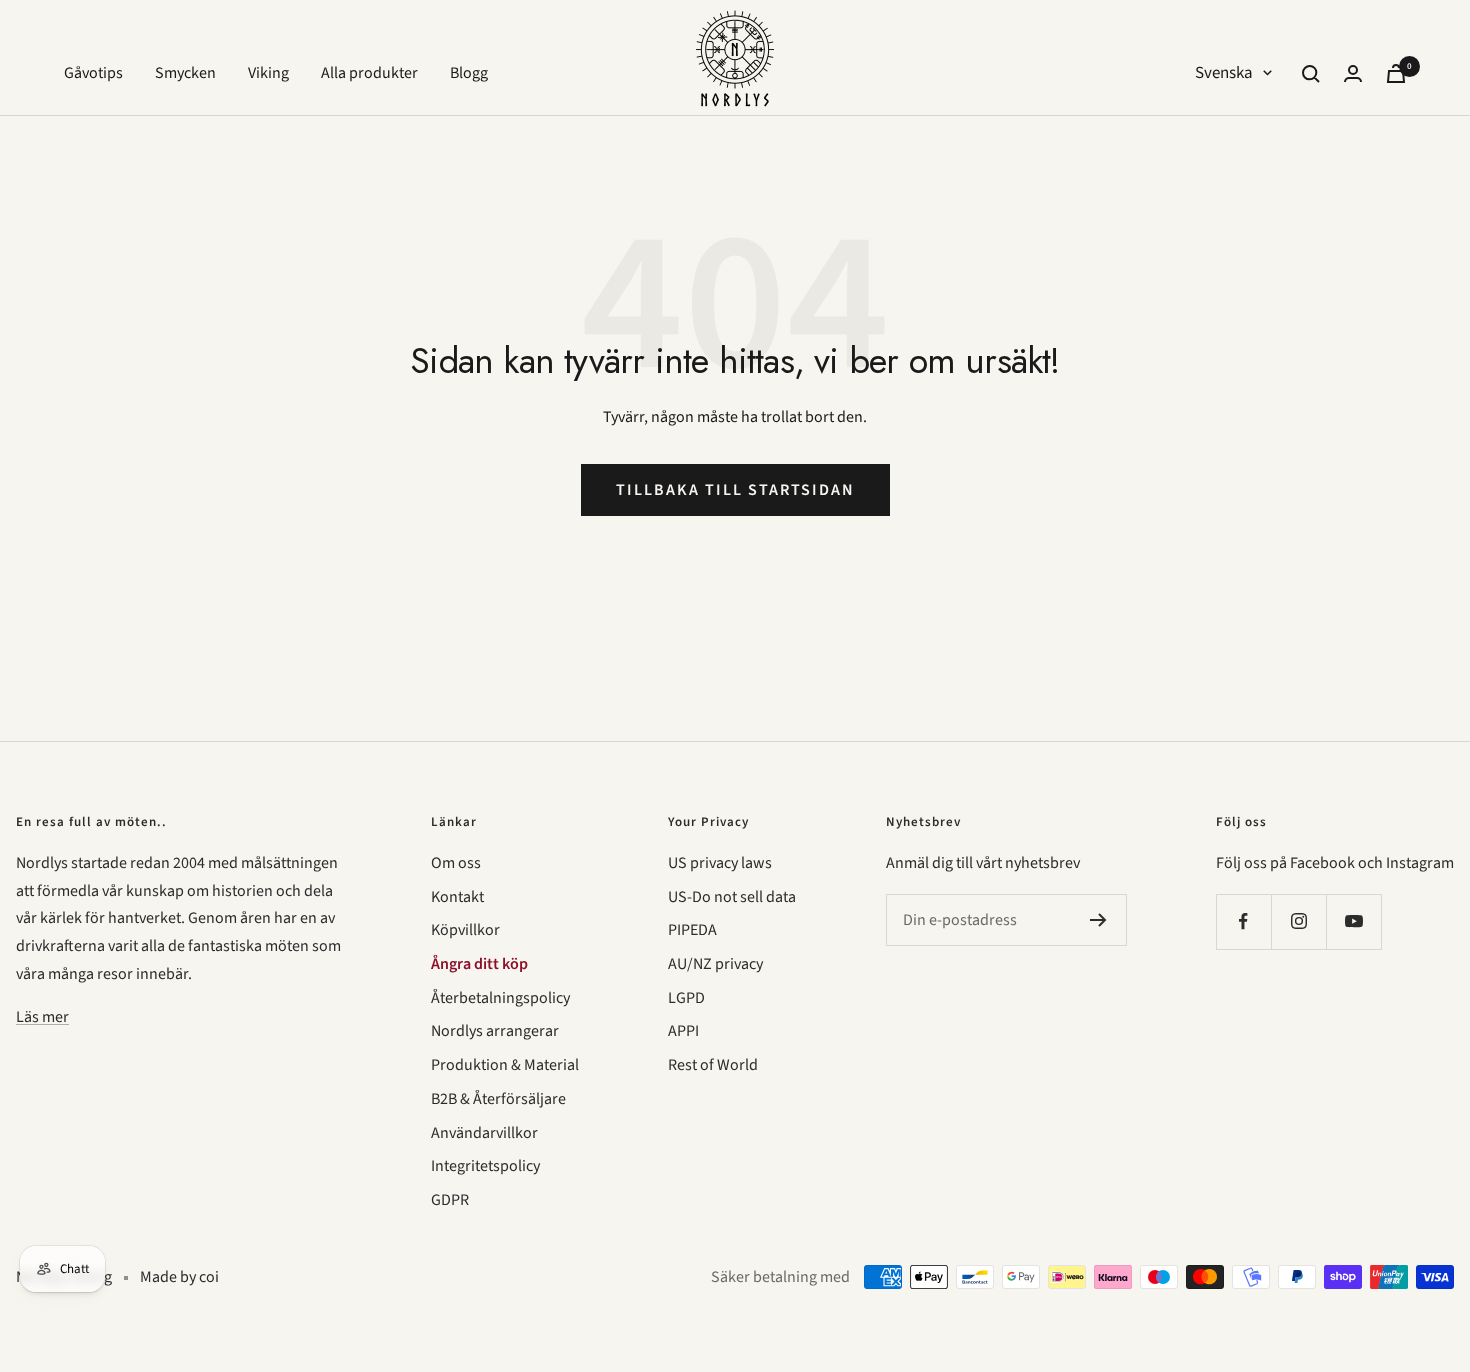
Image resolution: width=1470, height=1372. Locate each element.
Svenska (1224, 73)
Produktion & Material (505, 1065)
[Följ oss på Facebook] (1243, 921)
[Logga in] (1353, 73)
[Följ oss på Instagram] (1298, 921)
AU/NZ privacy (715, 964)
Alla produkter (369, 73)
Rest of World (713, 1065)
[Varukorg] (1396, 73)
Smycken (185, 73)
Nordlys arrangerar (495, 1031)
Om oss (456, 863)
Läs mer (42, 1017)
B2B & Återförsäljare (498, 1099)
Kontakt (457, 897)
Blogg (469, 73)
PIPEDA (692, 930)
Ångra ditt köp (479, 964)
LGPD (686, 998)
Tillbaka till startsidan (735, 490)
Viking (268, 73)
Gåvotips (93, 73)
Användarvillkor (484, 1133)
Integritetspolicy (485, 1166)
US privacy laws (720, 863)
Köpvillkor (465, 930)
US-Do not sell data (732, 897)
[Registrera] (1098, 920)
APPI (683, 1031)
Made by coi (179, 1277)
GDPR (450, 1200)
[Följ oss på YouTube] (1353, 921)
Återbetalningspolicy (500, 998)
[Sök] (1311, 74)
